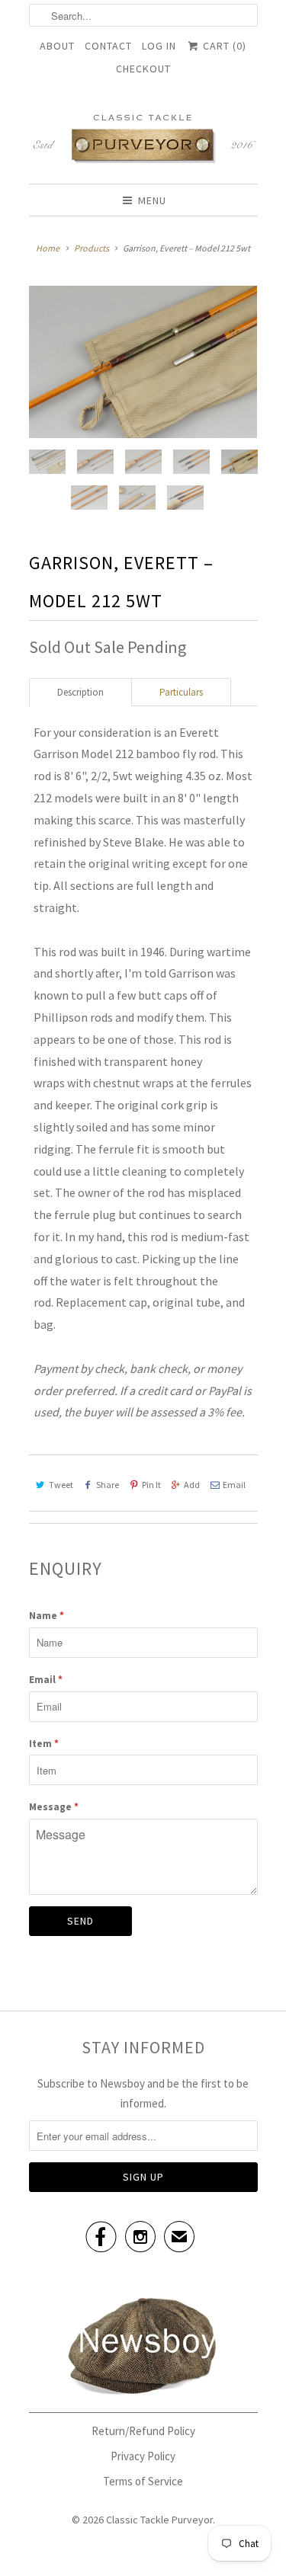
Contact (108, 46)
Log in (159, 46)
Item (44, 1744)
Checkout (143, 69)
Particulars (181, 692)
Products (92, 248)
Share (108, 1485)
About (57, 46)
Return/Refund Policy (143, 2431)
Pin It (151, 1485)
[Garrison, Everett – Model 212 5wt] (143, 362)
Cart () (223, 46)
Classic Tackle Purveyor (159, 2520)
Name (47, 1616)
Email (234, 1485)
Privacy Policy (143, 2456)
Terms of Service (143, 2481)
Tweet (61, 1485)
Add (192, 1485)
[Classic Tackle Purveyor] (143, 138)
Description (80, 692)
